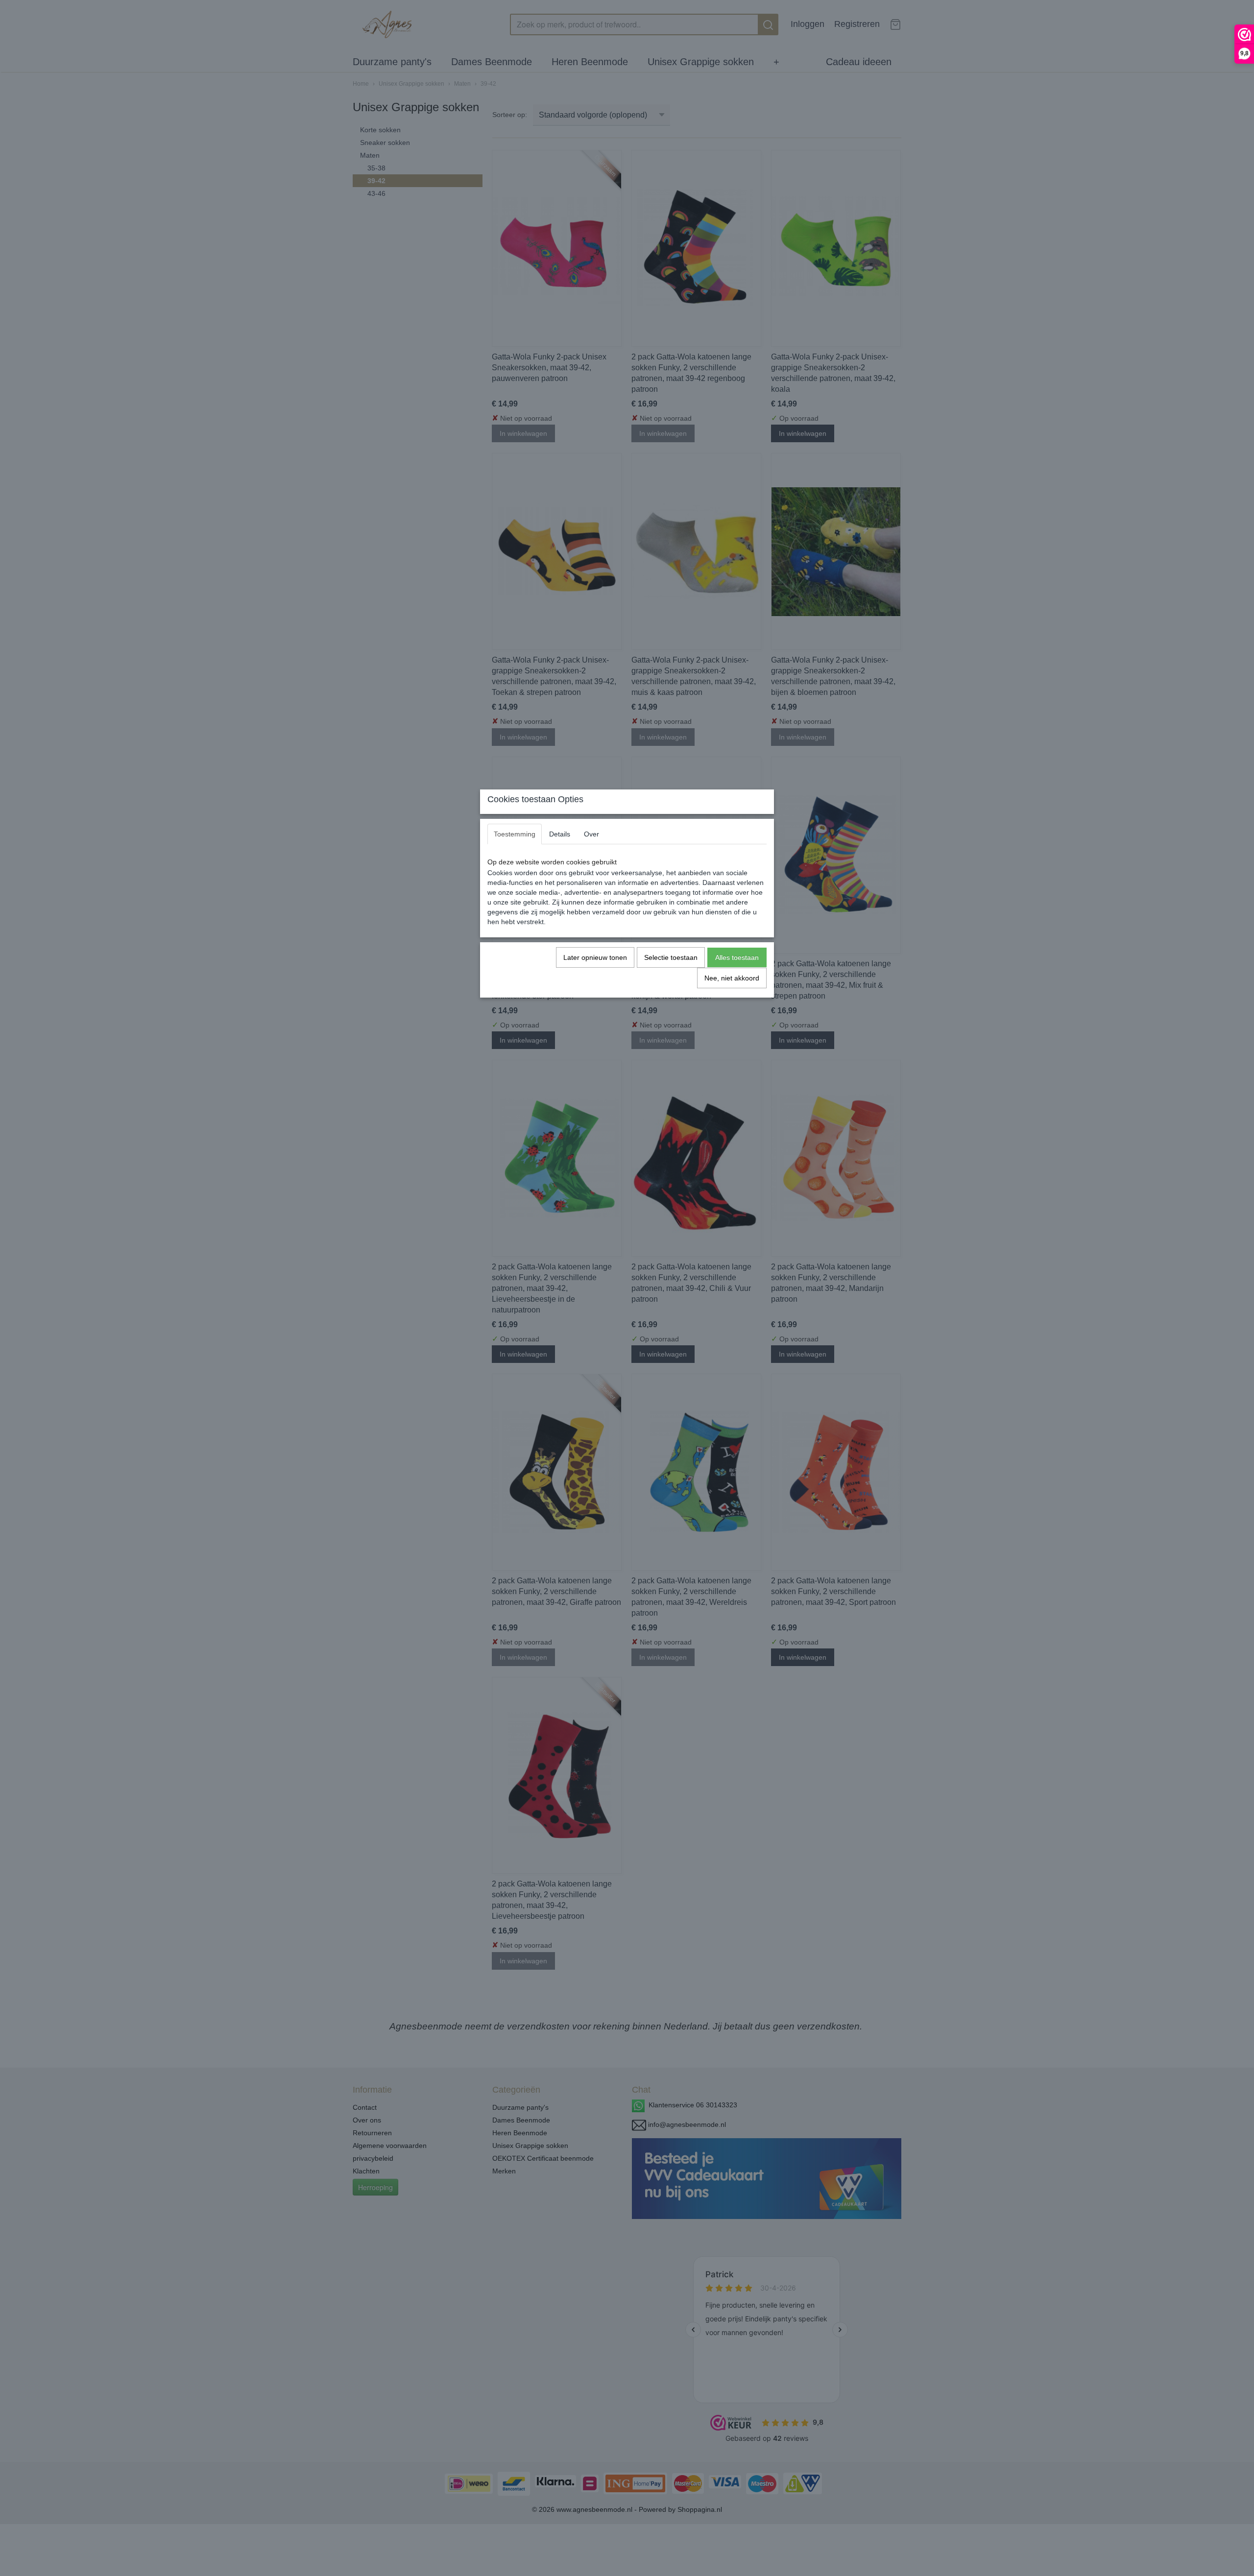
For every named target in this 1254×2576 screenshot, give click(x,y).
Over (591, 834)
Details (560, 834)
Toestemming (515, 834)
